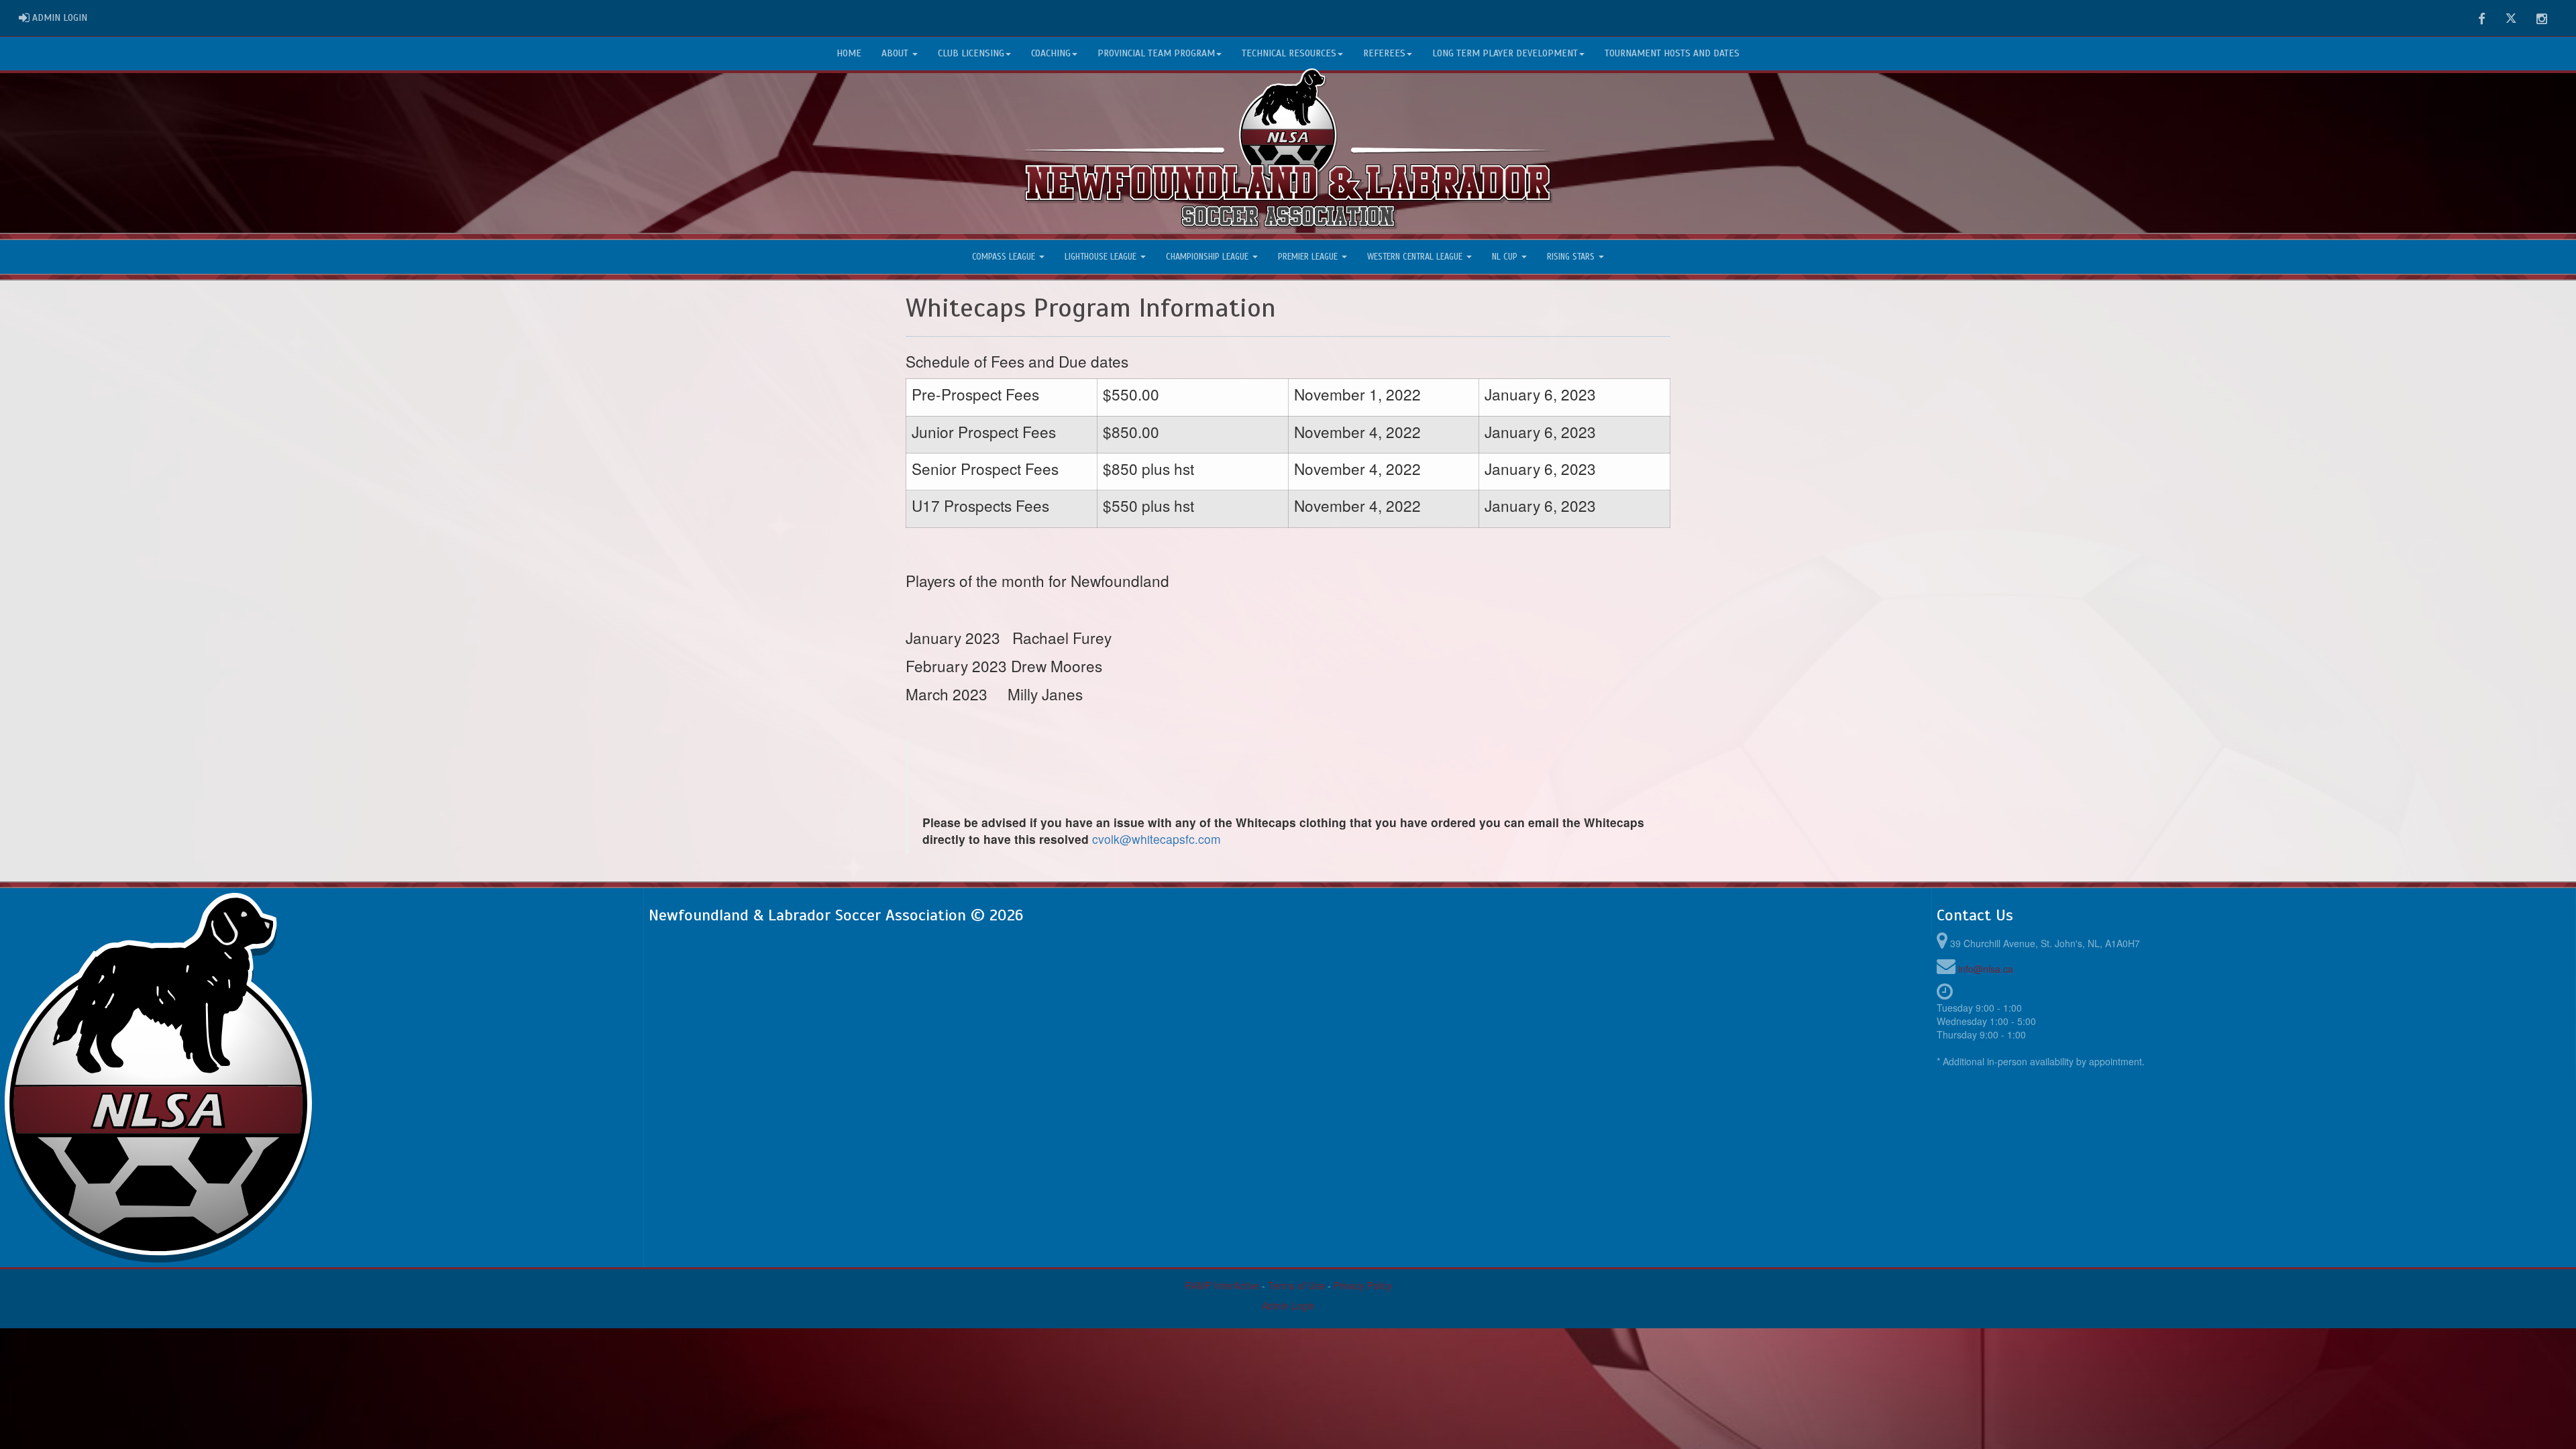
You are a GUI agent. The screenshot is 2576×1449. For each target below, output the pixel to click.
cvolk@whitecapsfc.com (1157, 839)
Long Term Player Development (1505, 53)
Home (849, 53)
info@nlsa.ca (1986, 969)
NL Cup (1506, 257)
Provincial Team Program (1156, 53)
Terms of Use (1296, 1285)
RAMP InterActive (1222, 1285)
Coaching (1051, 53)
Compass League (1005, 257)
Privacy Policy (1363, 1285)
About (896, 53)
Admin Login (1288, 1305)
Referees (1384, 53)
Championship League (1209, 257)
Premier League (1309, 257)
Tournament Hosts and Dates (1672, 53)
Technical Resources (1289, 53)
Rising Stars (1572, 257)
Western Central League (1416, 257)
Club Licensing (971, 53)
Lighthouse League (1102, 257)
